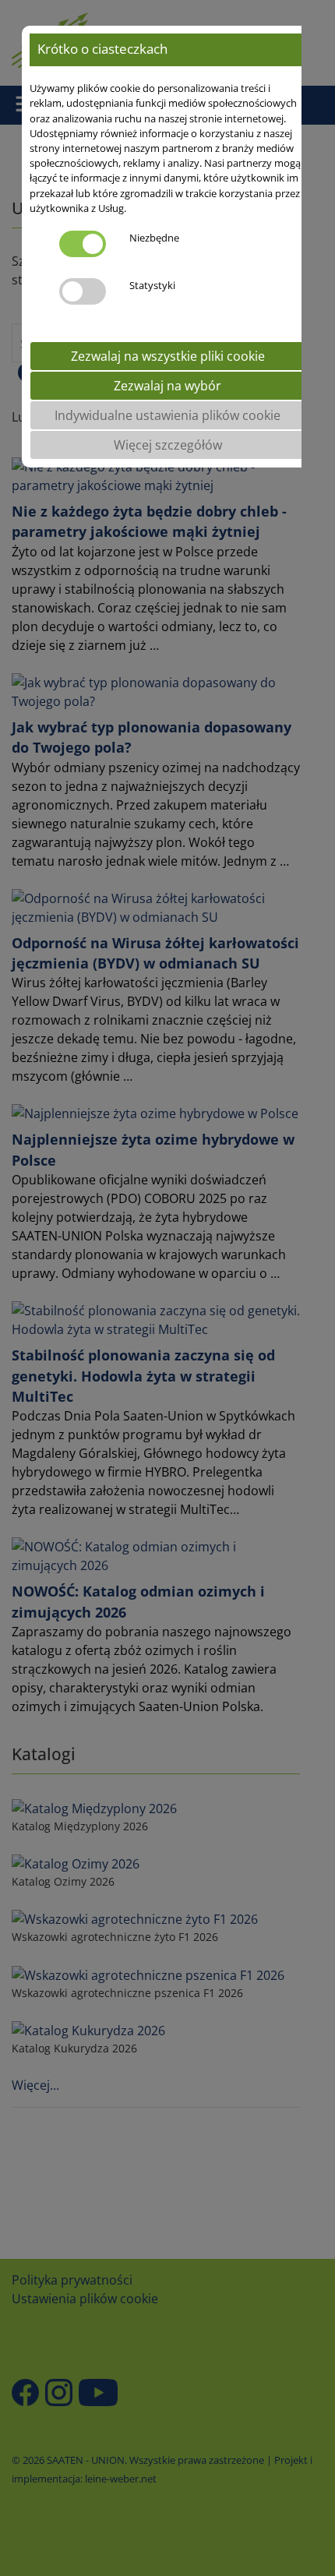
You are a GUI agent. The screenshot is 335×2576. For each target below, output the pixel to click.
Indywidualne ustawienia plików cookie (167, 415)
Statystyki (152, 285)
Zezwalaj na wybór (167, 386)
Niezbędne (154, 238)
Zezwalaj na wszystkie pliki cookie (168, 356)
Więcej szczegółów (168, 445)
